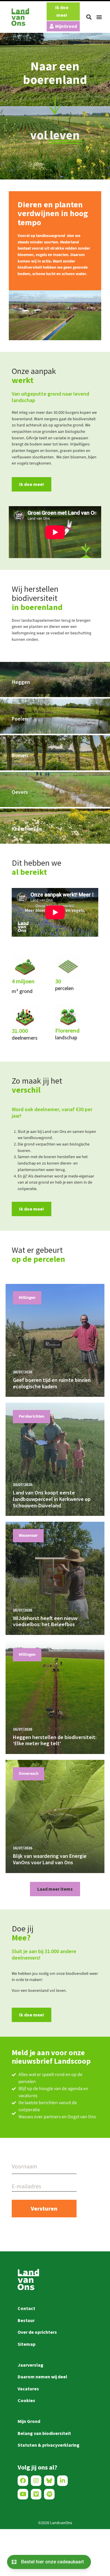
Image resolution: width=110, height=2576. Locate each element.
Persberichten (32, 1416)
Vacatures (28, 2389)
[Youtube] (23, 2494)
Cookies (26, 2400)
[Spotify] (49, 2494)
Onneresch (29, 1774)
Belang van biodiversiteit (44, 2433)
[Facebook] (23, 2481)
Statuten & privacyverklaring (49, 2445)
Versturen (44, 2208)
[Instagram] (36, 2481)
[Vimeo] (36, 2494)
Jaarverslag (31, 2365)
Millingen (27, 1298)
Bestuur (26, 2320)
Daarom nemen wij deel (42, 2377)
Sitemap (27, 2344)
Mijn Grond (29, 2421)
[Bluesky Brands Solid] (49, 2481)
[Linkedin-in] (62, 2481)
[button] (89, 17)
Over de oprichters (37, 2332)
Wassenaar (28, 1536)
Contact (26, 2308)
